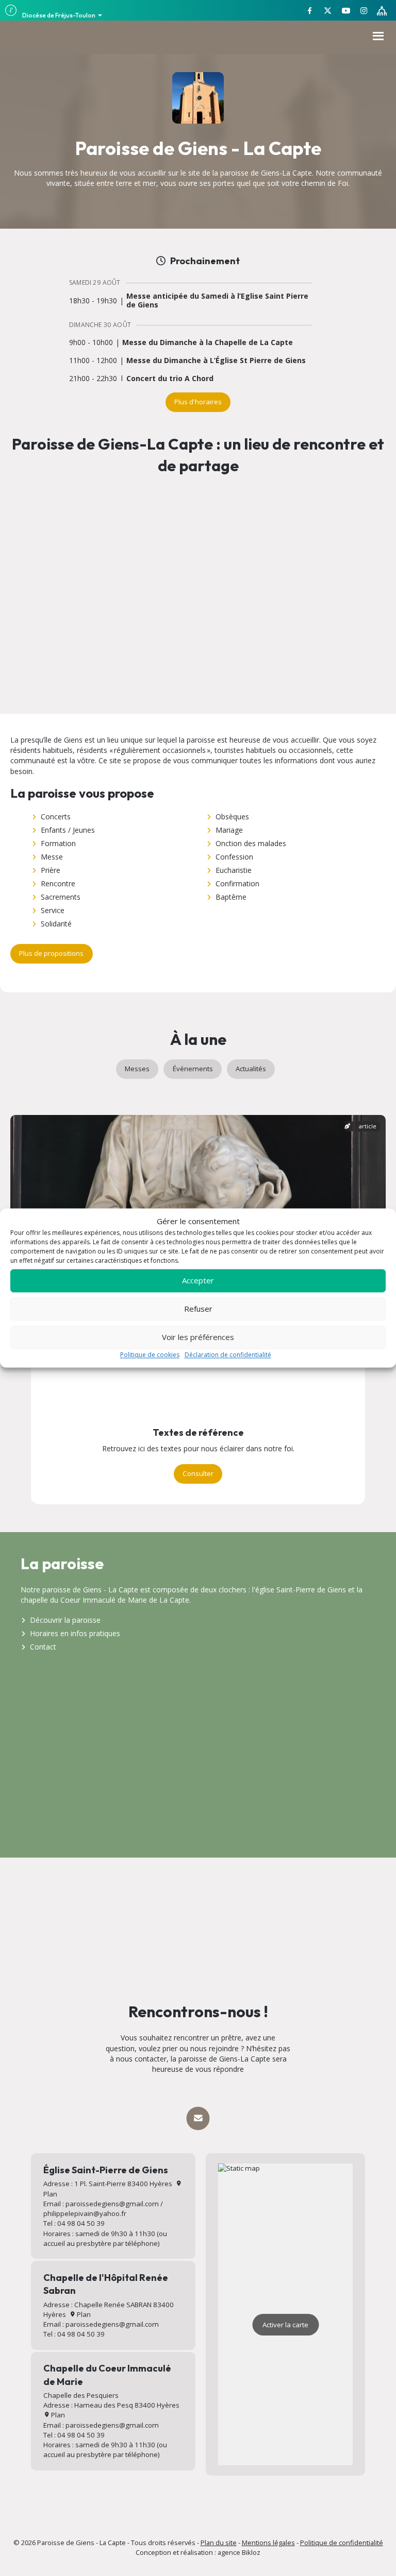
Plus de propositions (51, 953)
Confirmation (237, 883)
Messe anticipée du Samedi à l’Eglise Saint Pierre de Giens (217, 301)
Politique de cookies (150, 1355)
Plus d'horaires (198, 402)
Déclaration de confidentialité (228, 1355)
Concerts (56, 817)
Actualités (251, 1069)
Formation (58, 843)
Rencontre (58, 883)
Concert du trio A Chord (170, 379)
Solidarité (56, 924)
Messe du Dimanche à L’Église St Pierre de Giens (216, 361)
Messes (137, 1069)
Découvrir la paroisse (65, 1620)
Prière (51, 870)
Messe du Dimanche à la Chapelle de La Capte (208, 343)
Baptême (231, 897)
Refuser (198, 1309)
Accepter (198, 1281)
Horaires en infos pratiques (75, 1633)
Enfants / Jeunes (68, 830)
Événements (193, 1069)
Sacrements (61, 897)
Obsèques (232, 817)
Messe (52, 857)
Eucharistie (234, 870)
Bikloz (251, 2552)
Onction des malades (251, 843)
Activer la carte (285, 2325)
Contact (43, 1647)
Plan (83, 2314)
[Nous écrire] (198, 2118)
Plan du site (219, 2543)
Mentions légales (268, 2543)
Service (53, 910)
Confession (234, 857)
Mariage (229, 830)
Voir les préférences (198, 1337)
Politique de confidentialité (342, 2543)
